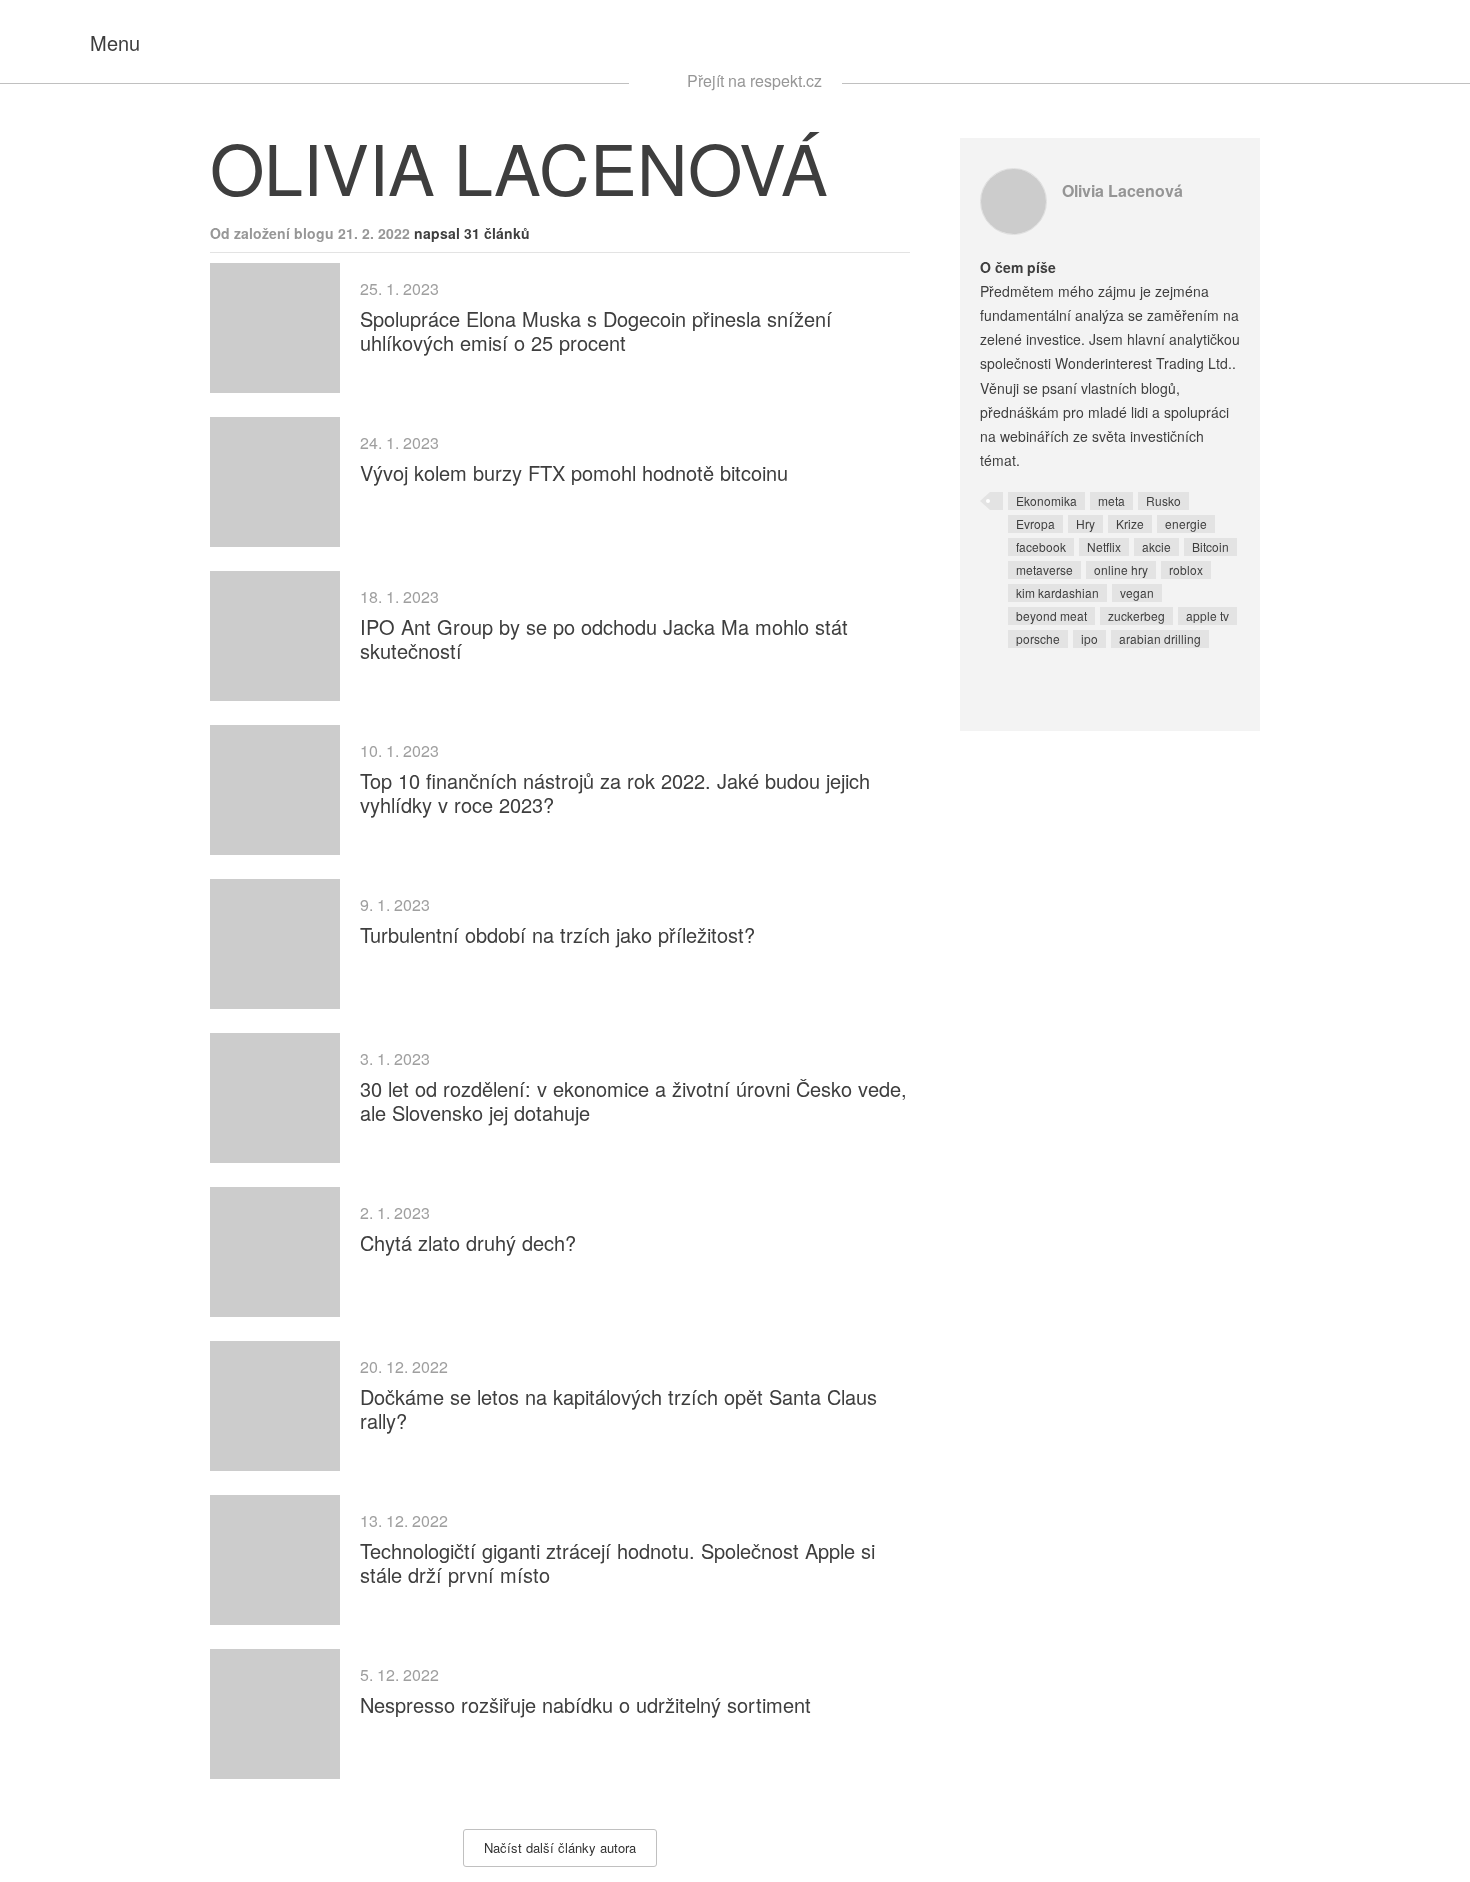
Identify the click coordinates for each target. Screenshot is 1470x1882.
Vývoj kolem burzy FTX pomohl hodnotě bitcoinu (574, 472)
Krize (1130, 523)
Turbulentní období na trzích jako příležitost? (557, 934)
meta (1111, 500)
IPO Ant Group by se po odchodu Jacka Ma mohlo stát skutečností (604, 638)
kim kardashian (1057, 592)
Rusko (1163, 500)
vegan (1137, 592)
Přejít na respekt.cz (754, 80)
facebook (1041, 546)
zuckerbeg (1136, 615)
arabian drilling (1160, 638)
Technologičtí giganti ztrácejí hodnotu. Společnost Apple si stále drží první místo (617, 1562)
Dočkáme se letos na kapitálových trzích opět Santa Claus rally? (618, 1408)
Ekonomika (1046, 500)
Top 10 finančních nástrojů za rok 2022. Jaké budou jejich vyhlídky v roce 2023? (615, 792)
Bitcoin (1210, 546)
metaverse (1044, 569)
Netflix (1104, 546)
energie (1186, 523)
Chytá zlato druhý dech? (468, 1242)
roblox (1186, 569)
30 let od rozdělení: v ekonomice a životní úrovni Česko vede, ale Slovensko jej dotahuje (633, 1100)
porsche (1038, 638)
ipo (1089, 638)
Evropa (1035, 523)
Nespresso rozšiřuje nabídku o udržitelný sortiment (585, 1704)
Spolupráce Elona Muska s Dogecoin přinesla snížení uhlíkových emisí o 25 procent (596, 330)
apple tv (1207, 615)
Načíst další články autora (560, 1847)
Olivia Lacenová (1122, 190)
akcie (1156, 546)
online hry (1121, 569)
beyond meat (1051, 615)
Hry (1085, 523)
